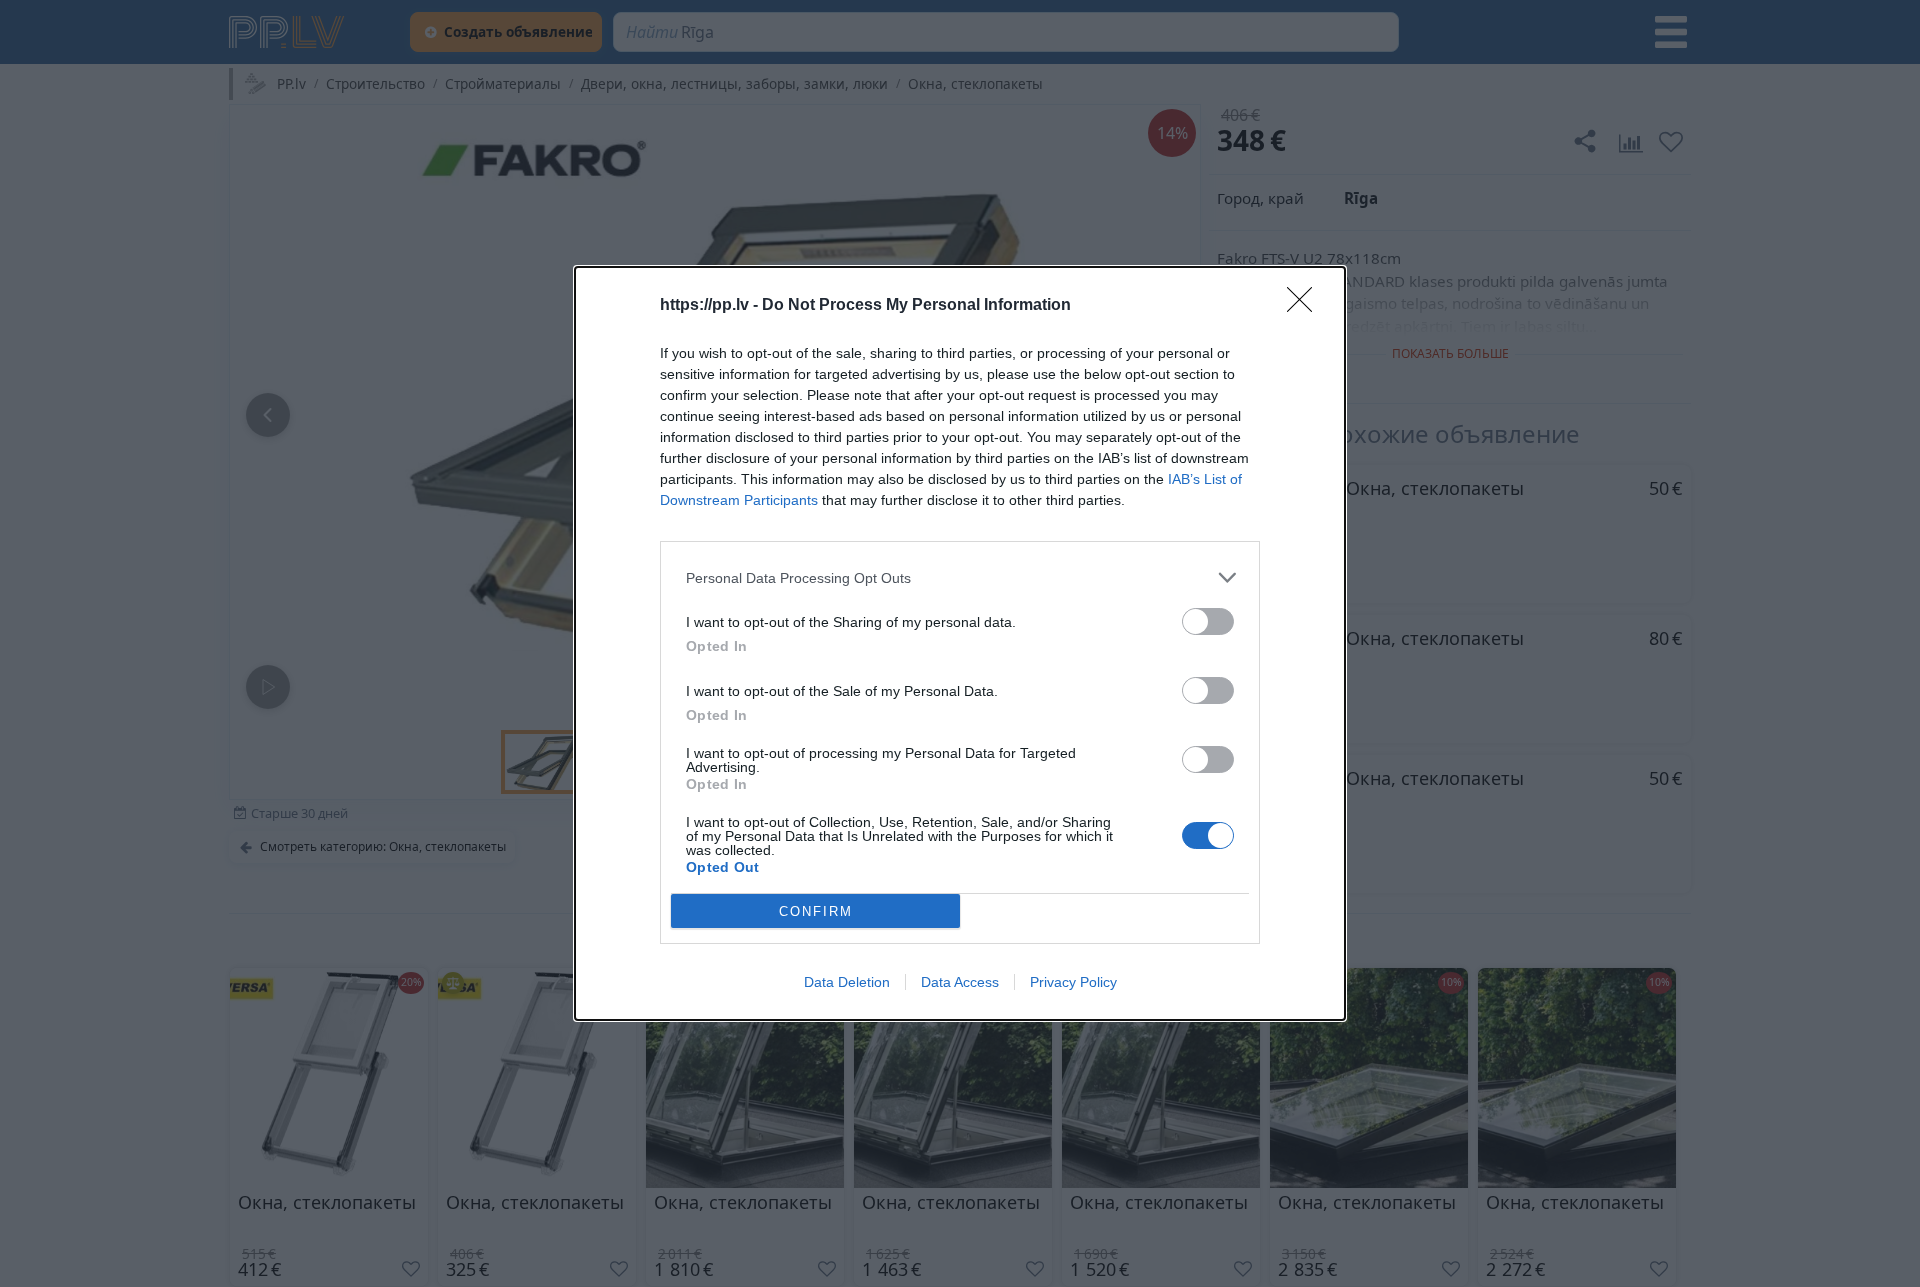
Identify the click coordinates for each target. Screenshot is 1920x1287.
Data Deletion (847, 982)
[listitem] (960, 577)
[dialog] (960, 643)
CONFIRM (816, 911)
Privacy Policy (1073, 982)
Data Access (960, 982)
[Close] (1306, 306)
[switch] (1208, 621)
